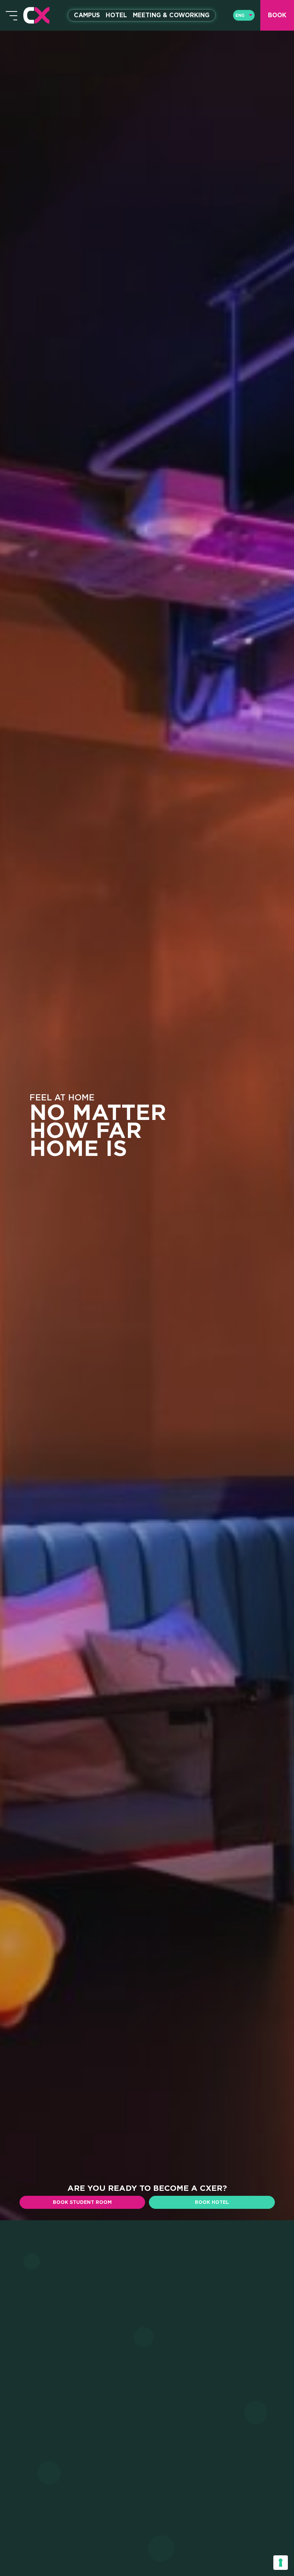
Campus (87, 15)
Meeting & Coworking (171, 15)
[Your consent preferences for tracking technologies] (281, 2563)
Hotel (116, 15)
